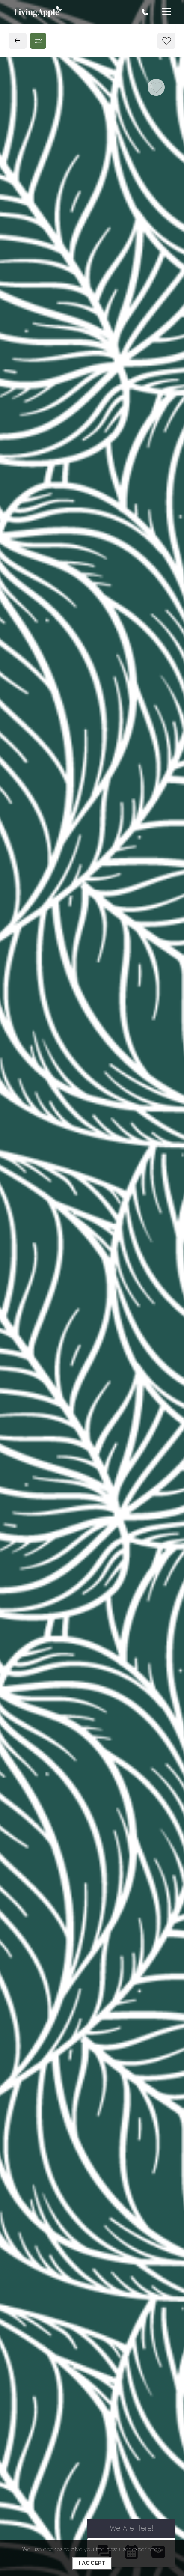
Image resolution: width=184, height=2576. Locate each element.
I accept (92, 2563)
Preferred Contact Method (68, 1047)
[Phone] (145, 12)
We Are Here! (132, 2528)
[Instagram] (52, 879)
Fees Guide (92, 373)
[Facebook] (20, 879)
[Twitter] (36, 879)
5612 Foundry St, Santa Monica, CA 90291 (84, 843)
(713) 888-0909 (43, 861)
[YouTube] (67, 879)
